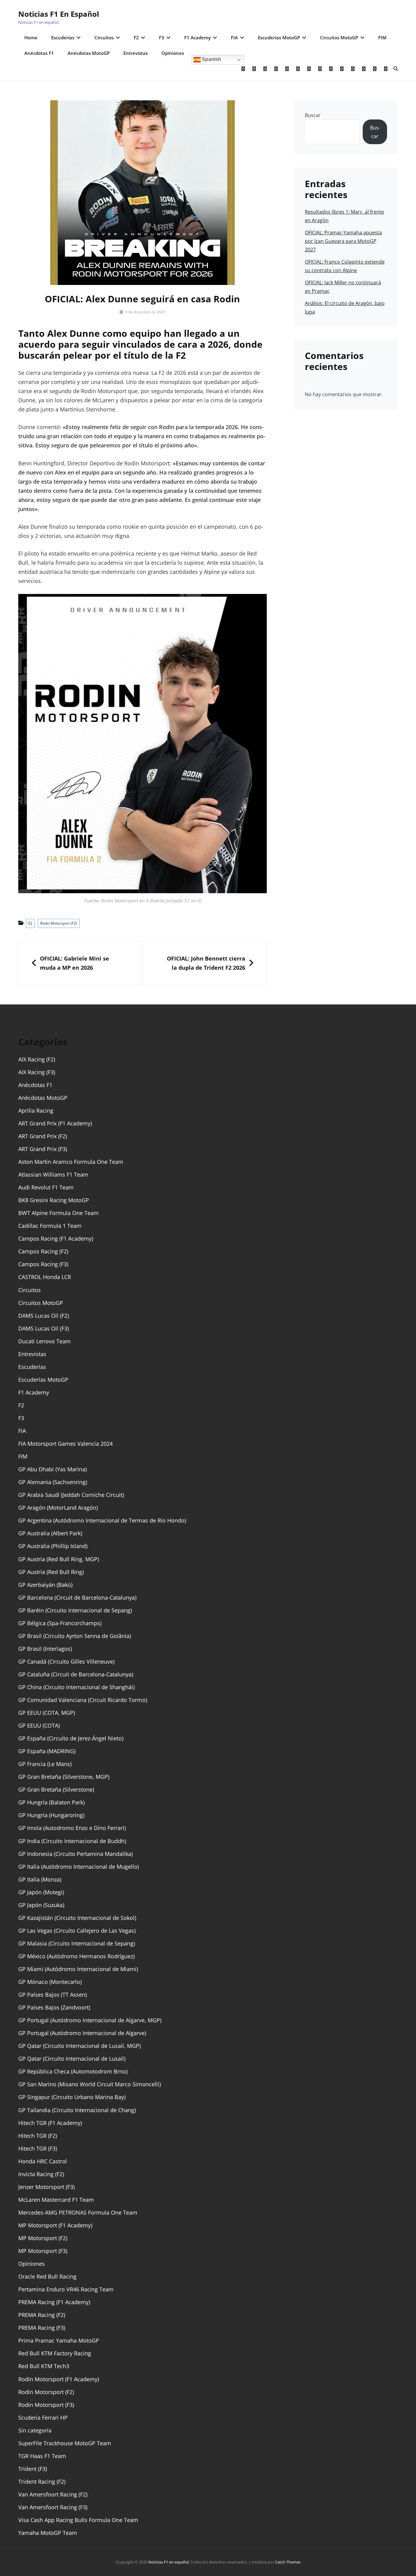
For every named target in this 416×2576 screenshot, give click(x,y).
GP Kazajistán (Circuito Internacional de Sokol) (77, 1918)
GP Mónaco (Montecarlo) (50, 1982)
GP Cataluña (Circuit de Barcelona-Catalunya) (76, 1674)
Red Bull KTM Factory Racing (55, 2353)
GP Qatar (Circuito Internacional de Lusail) (72, 2059)
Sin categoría (35, 2430)
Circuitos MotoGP (339, 37)
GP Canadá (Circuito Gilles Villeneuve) (66, 1661)
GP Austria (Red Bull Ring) (51, 1572)
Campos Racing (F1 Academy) (56, 1238)
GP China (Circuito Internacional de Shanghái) (76, 1687)
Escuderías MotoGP (279, 37)
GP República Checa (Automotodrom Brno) (73, 2071)
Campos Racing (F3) (43, 1264)
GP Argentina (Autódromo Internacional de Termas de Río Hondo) (102, 1520)
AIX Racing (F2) (37, 1059)
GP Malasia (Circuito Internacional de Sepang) (77, 1943)
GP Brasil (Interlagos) (45, 1649)
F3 (162, 37)
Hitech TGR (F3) (38, 2148)
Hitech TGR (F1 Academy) (50, 2123)
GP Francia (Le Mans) (45, 1764)
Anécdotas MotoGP (89, 53)
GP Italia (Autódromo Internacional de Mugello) (79, 1867)
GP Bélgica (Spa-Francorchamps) (60, 1623)
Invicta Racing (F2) (41, 2174)
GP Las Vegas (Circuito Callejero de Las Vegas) (77, 1931)
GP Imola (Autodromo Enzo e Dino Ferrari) (72, 1828)
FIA (234, 37)
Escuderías (63, 37)
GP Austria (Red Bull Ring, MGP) (59, 1559)
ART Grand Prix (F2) (43, 1136)
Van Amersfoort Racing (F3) (53, 2507)
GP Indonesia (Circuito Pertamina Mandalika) (76, 1854)
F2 (136, 37)
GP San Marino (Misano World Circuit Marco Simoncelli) (90, 2084)
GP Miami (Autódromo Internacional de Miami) (78, 1969)
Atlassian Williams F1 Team (53, 1174)
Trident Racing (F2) (42, 2482)
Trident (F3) (33, 2469)
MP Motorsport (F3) (43, 2251)
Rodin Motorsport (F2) (59, 923)
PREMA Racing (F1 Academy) (54, 2302)
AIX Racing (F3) (37, 1072)
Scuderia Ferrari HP (43, 2418)
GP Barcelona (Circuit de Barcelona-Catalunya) (77, 1597)
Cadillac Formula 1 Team (50, 1226)
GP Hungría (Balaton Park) (51, 1802)
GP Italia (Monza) (40, 1879)
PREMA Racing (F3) (42, 2328)
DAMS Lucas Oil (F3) (44, 1328)
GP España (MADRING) (47, 1751)
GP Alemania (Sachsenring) (53, 1482)
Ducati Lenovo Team (44, 1341)
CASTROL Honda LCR (45, 1277)
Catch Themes (288, 2562)
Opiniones (173, 53)
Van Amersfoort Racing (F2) (53, 2494)
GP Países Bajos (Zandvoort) (54, 2007)
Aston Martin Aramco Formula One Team (71, 1162)
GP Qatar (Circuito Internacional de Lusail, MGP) (79, 2046)
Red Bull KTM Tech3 (44, 2366)
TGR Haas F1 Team (42, 2456)
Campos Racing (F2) (43, 1251)
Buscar (313, 115)
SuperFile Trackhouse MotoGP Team (65, 2443)
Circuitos (104, 37)
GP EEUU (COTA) (39, 1725)
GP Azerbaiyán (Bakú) (45, 1585)
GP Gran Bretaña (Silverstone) (56, 1789)
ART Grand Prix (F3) (43, 1149)
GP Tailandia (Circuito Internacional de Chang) (77, 2110)
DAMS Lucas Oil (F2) (44, 1316)
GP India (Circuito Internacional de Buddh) (72, 1841)
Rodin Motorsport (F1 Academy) (59, 2379)
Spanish (211, 59)
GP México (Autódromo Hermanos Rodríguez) (76, 1956)
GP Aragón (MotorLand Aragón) (58, 1508)
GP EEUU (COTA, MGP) (47, 1713)
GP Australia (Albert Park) (50, 1533)
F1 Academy (197, 37)
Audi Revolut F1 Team (46, 1187)
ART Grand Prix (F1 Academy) (55, 1123)
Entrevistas (136, 53)
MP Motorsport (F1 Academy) (55, 2225)
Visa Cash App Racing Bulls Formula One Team (78, 2520)
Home (31, 37)
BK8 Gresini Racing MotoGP (54, 1200)
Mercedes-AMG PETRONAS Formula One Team (78, 2212)
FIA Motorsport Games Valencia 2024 (65, 1444)
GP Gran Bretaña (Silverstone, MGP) (64, 1777)
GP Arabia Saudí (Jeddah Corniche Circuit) (71, 1495)
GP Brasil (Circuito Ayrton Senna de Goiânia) (75, 1636)
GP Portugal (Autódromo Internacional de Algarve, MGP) (90, 2020)
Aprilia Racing (36, 1110)
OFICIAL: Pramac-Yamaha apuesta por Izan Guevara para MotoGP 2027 (343, 241)
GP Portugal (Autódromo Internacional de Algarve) (82, 2033)
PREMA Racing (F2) (42, 2315)
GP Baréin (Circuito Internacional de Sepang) (75, 1610)
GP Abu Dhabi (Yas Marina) (53, 1469)
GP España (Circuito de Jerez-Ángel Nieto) (71, 1738)
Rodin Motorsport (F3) (46, 2405)
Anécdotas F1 (39, 53)
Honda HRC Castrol (43, 2161)
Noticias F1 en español (59, 14)
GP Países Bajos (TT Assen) (53, 1995)
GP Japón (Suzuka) (41, 1905)
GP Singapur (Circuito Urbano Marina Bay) (72, 2097)
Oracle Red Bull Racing (47, 2276)
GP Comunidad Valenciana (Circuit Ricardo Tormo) (83, 1700)
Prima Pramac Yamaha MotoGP (59, 2340)
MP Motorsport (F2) (43, 2238)
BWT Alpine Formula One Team (58, 1213)
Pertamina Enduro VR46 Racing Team (66, 2289)
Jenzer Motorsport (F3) (46, 2187)
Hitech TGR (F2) (38, 2136)
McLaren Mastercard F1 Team (56, 2200)
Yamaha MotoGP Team (48, 2533)
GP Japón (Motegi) (41, 1892)
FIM (382, 37)
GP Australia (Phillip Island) (53, 1546)
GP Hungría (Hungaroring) (51, 1815)
